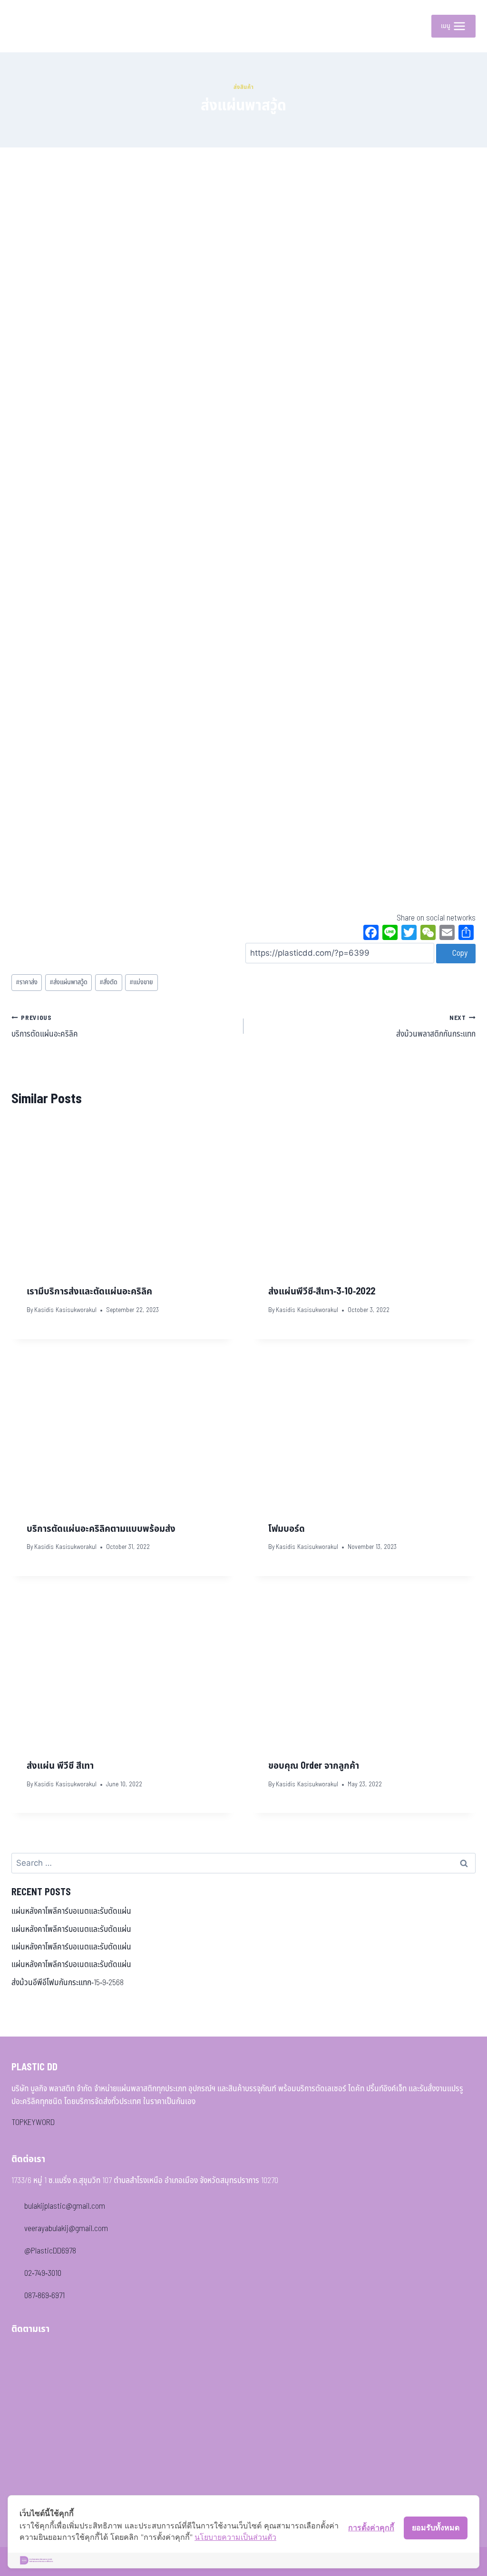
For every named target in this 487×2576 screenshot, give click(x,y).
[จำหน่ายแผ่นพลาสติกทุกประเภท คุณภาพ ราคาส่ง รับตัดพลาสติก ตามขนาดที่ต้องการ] (33, 26)
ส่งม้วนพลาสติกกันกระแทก (436, 1027)
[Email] (447, 934)
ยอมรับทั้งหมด (436, 2527)
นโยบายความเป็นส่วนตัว (235, 2537)
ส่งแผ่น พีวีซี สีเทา (60, 1766)
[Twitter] (409, 934)
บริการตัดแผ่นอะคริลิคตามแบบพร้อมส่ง (101, 1529)
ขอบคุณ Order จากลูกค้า (314, 1766)
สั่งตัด (108, 982)
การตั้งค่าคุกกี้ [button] (371, 2527)
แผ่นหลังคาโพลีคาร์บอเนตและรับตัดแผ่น (71, 1911)
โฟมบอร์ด (287, 1529)
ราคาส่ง (27, 982)
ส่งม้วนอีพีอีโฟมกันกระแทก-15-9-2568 (68, 1983)
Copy (459, 953)
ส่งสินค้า (244, 87)
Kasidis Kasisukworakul (65, 1310)
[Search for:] (243, 1863)
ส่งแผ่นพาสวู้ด (68, 982)
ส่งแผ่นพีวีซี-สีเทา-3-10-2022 (322, 1292)
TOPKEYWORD (33, 2123)
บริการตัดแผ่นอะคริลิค (45, 1027)
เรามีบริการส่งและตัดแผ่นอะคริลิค (89, 1292)
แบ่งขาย (141, 982)
